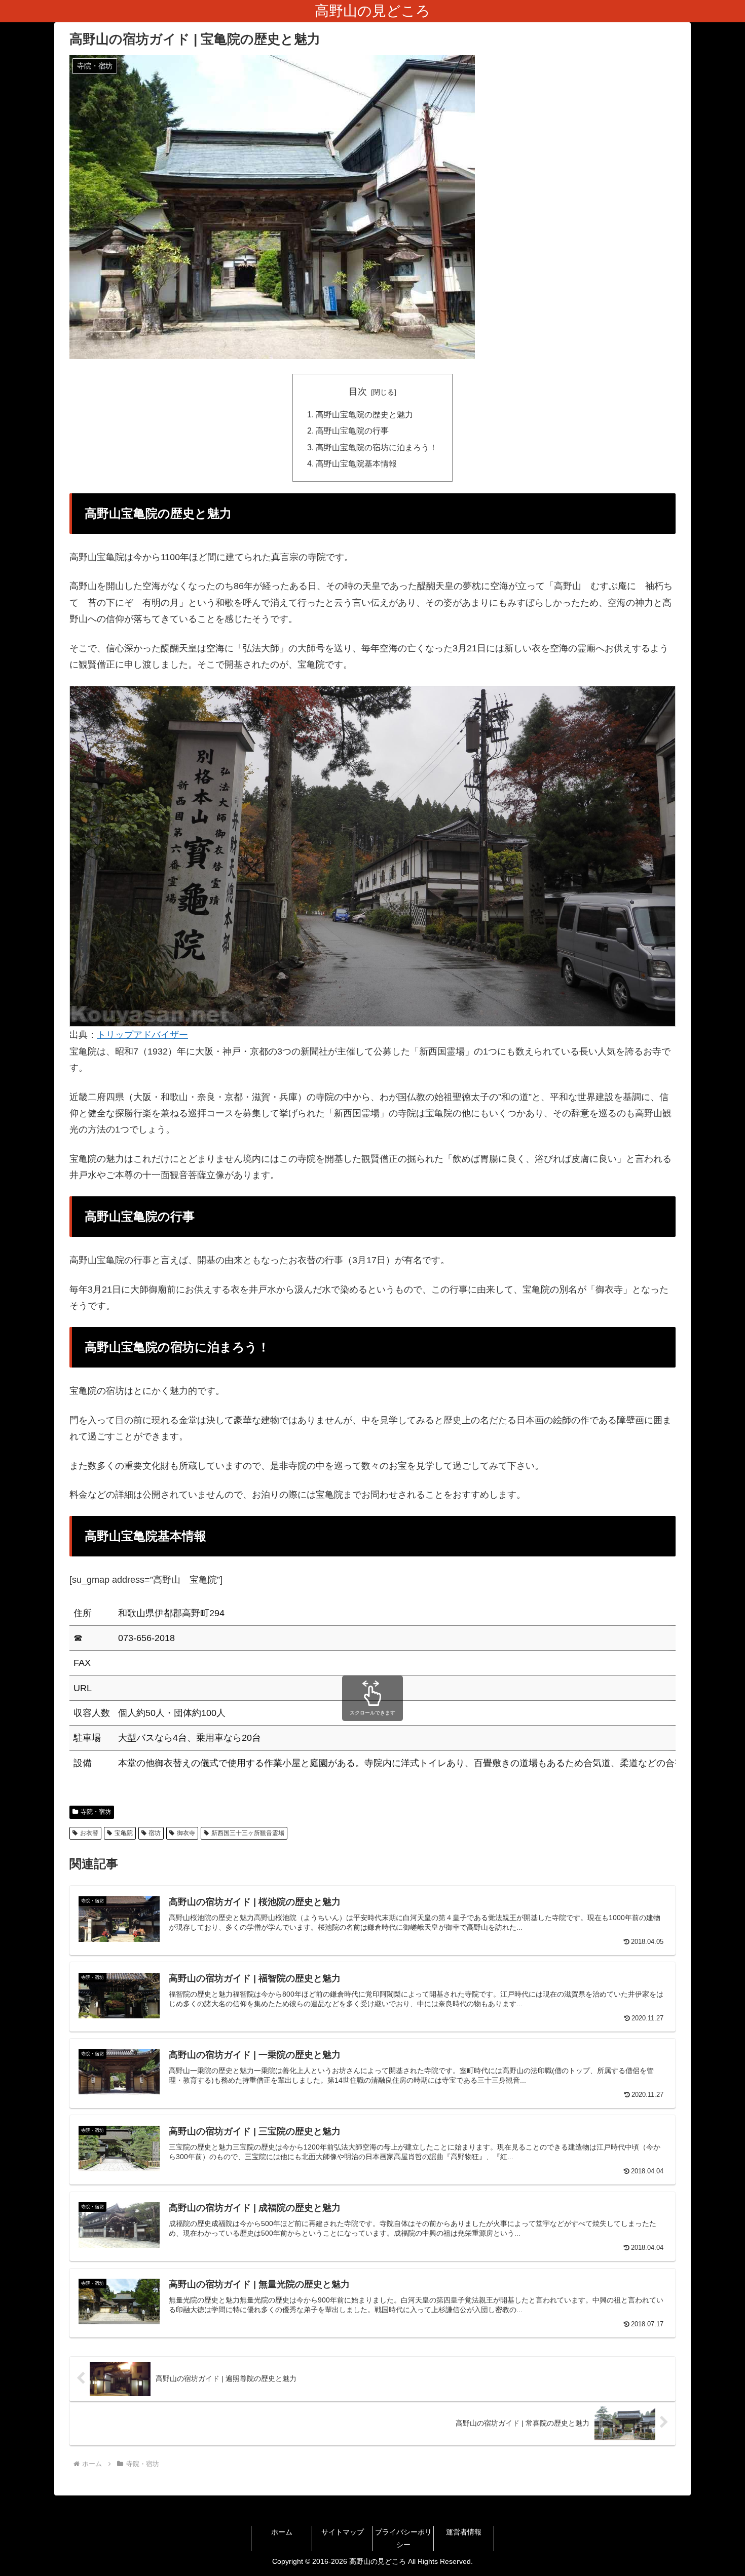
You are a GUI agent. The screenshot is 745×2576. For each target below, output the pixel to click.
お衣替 (89, 1833)
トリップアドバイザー (142, 1035)
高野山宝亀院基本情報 (356, 463)
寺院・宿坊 (96, 1812)
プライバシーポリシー (403, 2538)
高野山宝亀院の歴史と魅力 (364, 414)
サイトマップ (343, 2532)
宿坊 (155, 1833)
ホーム (282, 2532)
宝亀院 (124, 1833)
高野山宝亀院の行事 (352, 431)
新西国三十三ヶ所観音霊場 (248, 1833)
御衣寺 (186, 1833)
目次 (358, 392)
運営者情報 (464, 2532)
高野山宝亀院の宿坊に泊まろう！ (377, 447)
